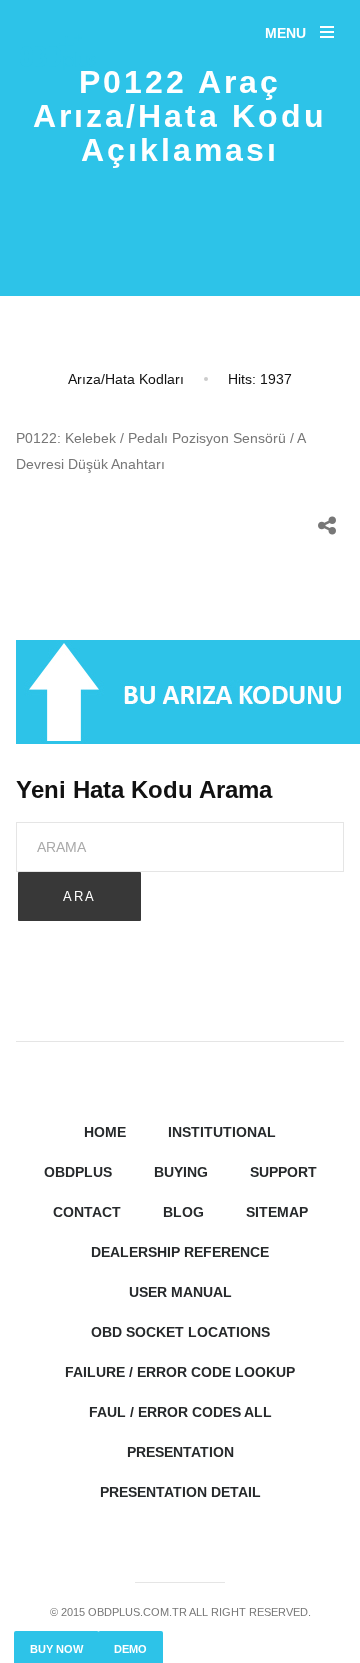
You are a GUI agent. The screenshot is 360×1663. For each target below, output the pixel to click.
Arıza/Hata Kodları (126, 379)
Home (105, 1132)
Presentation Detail (180, 1492)
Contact (87, 1212)
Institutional (222, 1132)
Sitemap (277, 1212)
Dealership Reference (180, 1252)
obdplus (78, 1172)
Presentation (180, 1452)
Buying (181, 1172)
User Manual (180, 1292)
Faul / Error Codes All (180, 1412)
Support (283, 1172)
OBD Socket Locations (180, 1332)
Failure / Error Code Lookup (180, 1372)
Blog (183, 1212)
